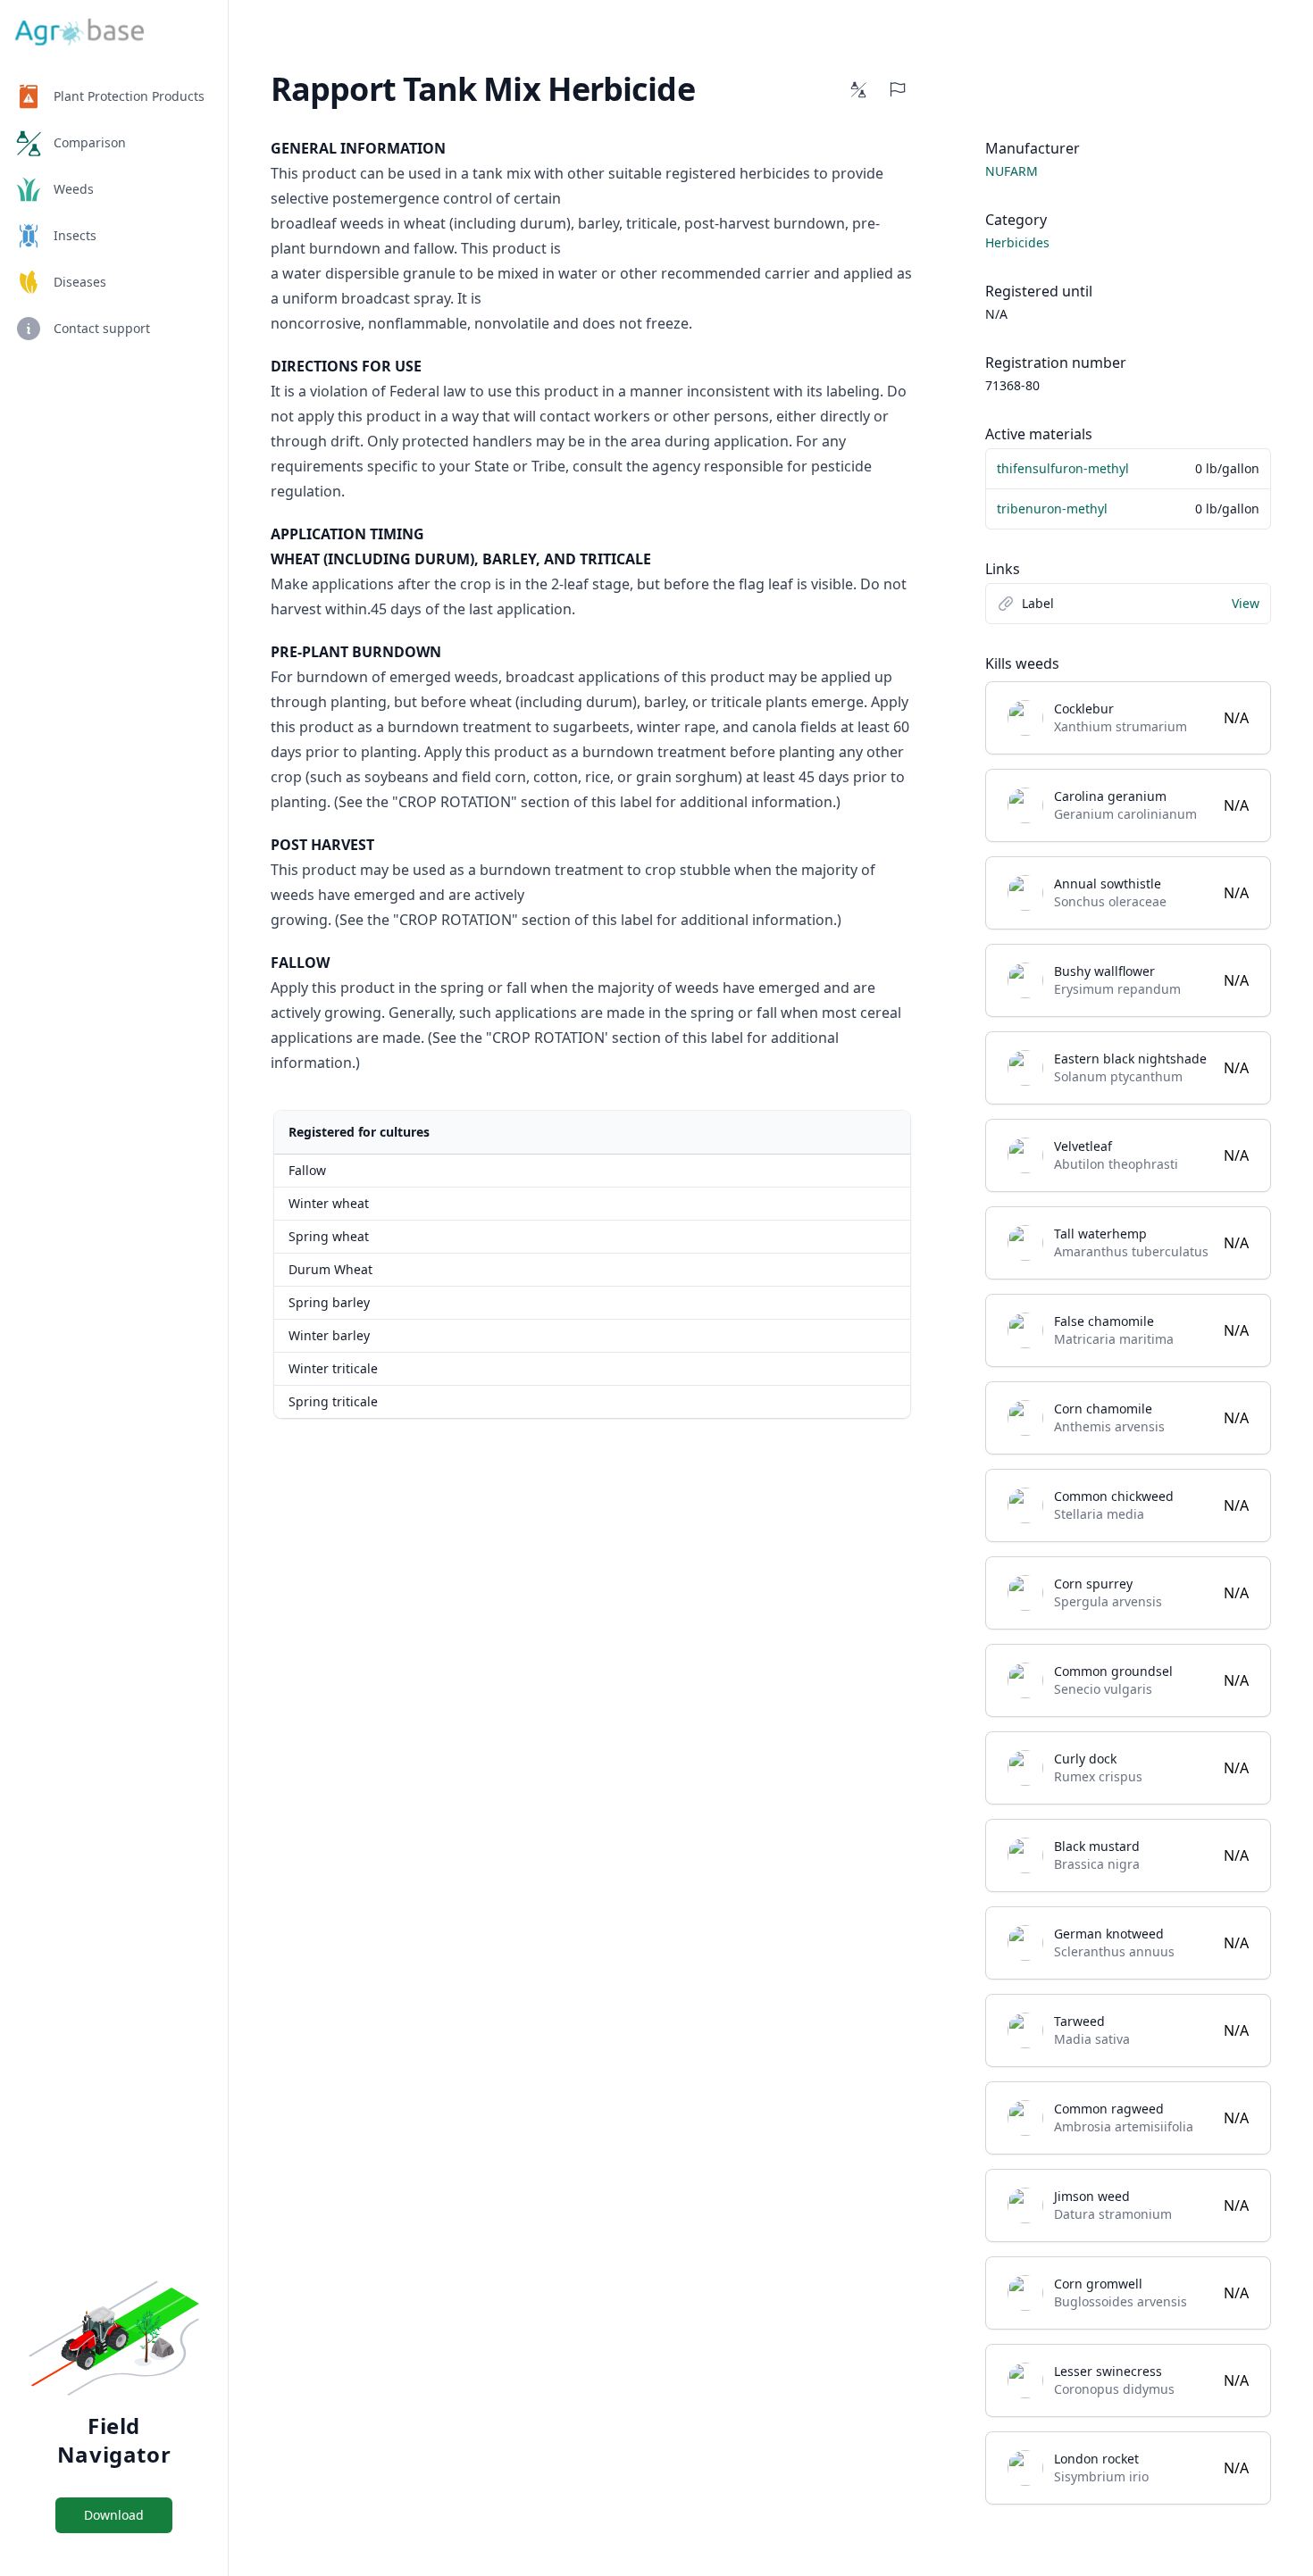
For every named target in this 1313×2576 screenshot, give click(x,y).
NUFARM (1012, 171)
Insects (75, 235)
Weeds (74, 189)
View (1246, 603)
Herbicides (1017, 242)
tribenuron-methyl (1052, 509)
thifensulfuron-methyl (1063, 468)
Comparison (90, 142)
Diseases (80, 282)
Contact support (102, 328)
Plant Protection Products (129, 96)
